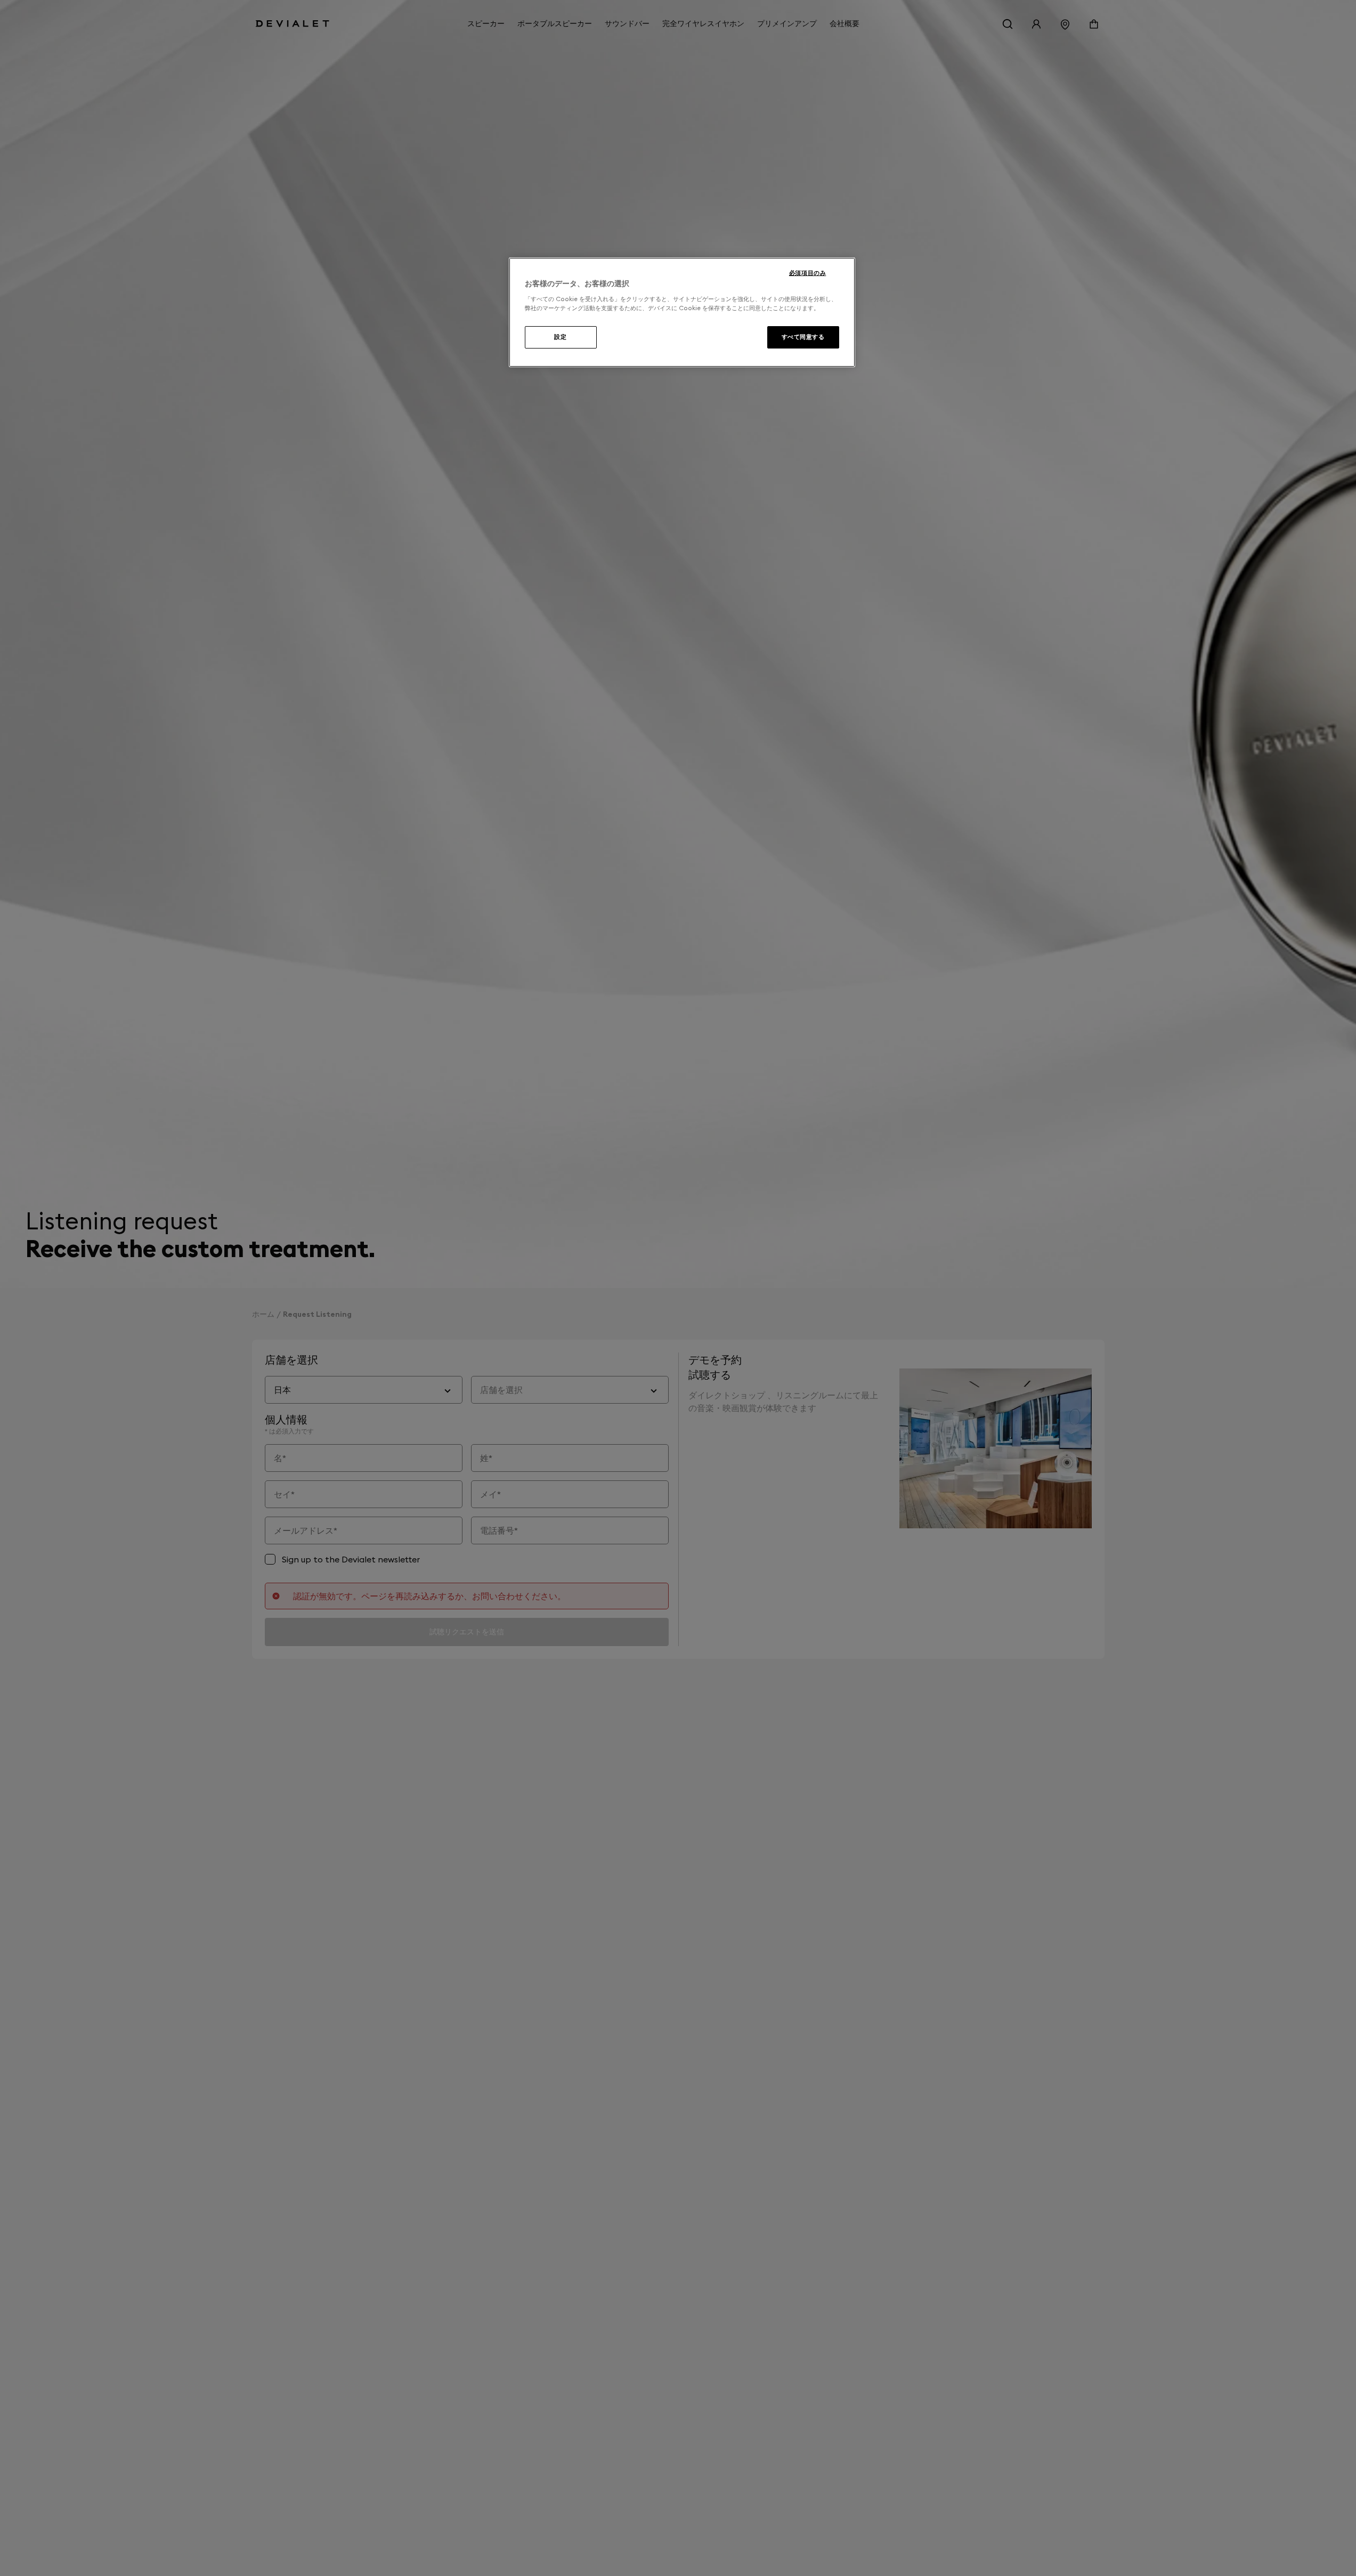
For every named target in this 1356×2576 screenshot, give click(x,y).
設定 (560, 337)
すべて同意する (803, 337)
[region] (682, 312)
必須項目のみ (807, 273)
